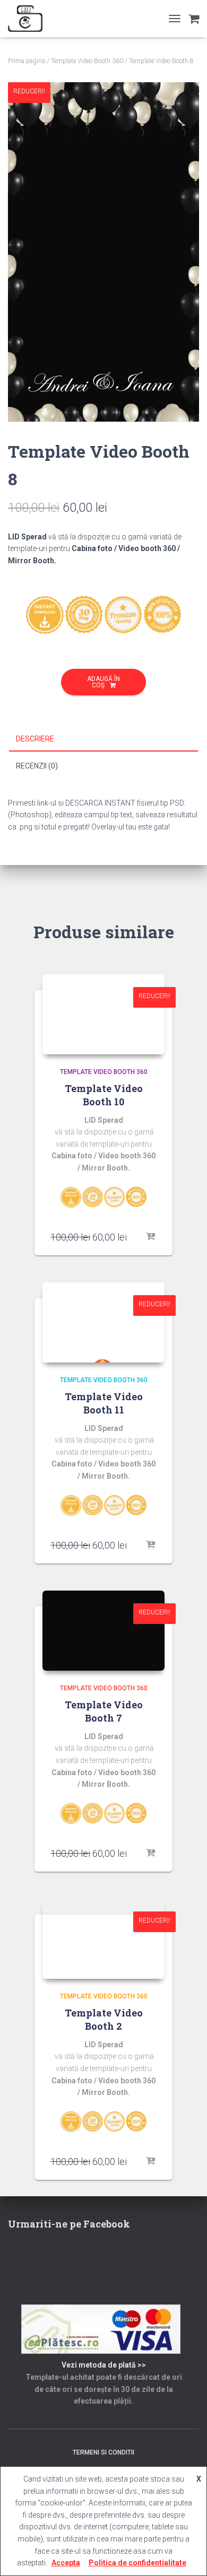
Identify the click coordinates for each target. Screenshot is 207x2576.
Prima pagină (27, 61)
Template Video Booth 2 (104, 2019)
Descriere (35, 739)
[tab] (103, 739)
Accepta (66, 2563)
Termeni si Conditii (103, 2452)
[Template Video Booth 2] (103, 1939)
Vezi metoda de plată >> (104, 2365)
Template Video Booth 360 (87, 61)
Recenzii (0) (37, 766)
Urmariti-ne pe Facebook (69, 2224)
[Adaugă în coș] (151, 1237)
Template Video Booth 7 (104, 1711)
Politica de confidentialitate (137, 2563)
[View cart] (194, 19)
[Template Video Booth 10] (103, 1014)
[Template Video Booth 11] (103, 1322)
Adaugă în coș (103, 682)
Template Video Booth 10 (104, 1095)
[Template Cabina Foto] (29, 19)
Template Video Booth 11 (104, 1403)
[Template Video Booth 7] (103, 1631)
